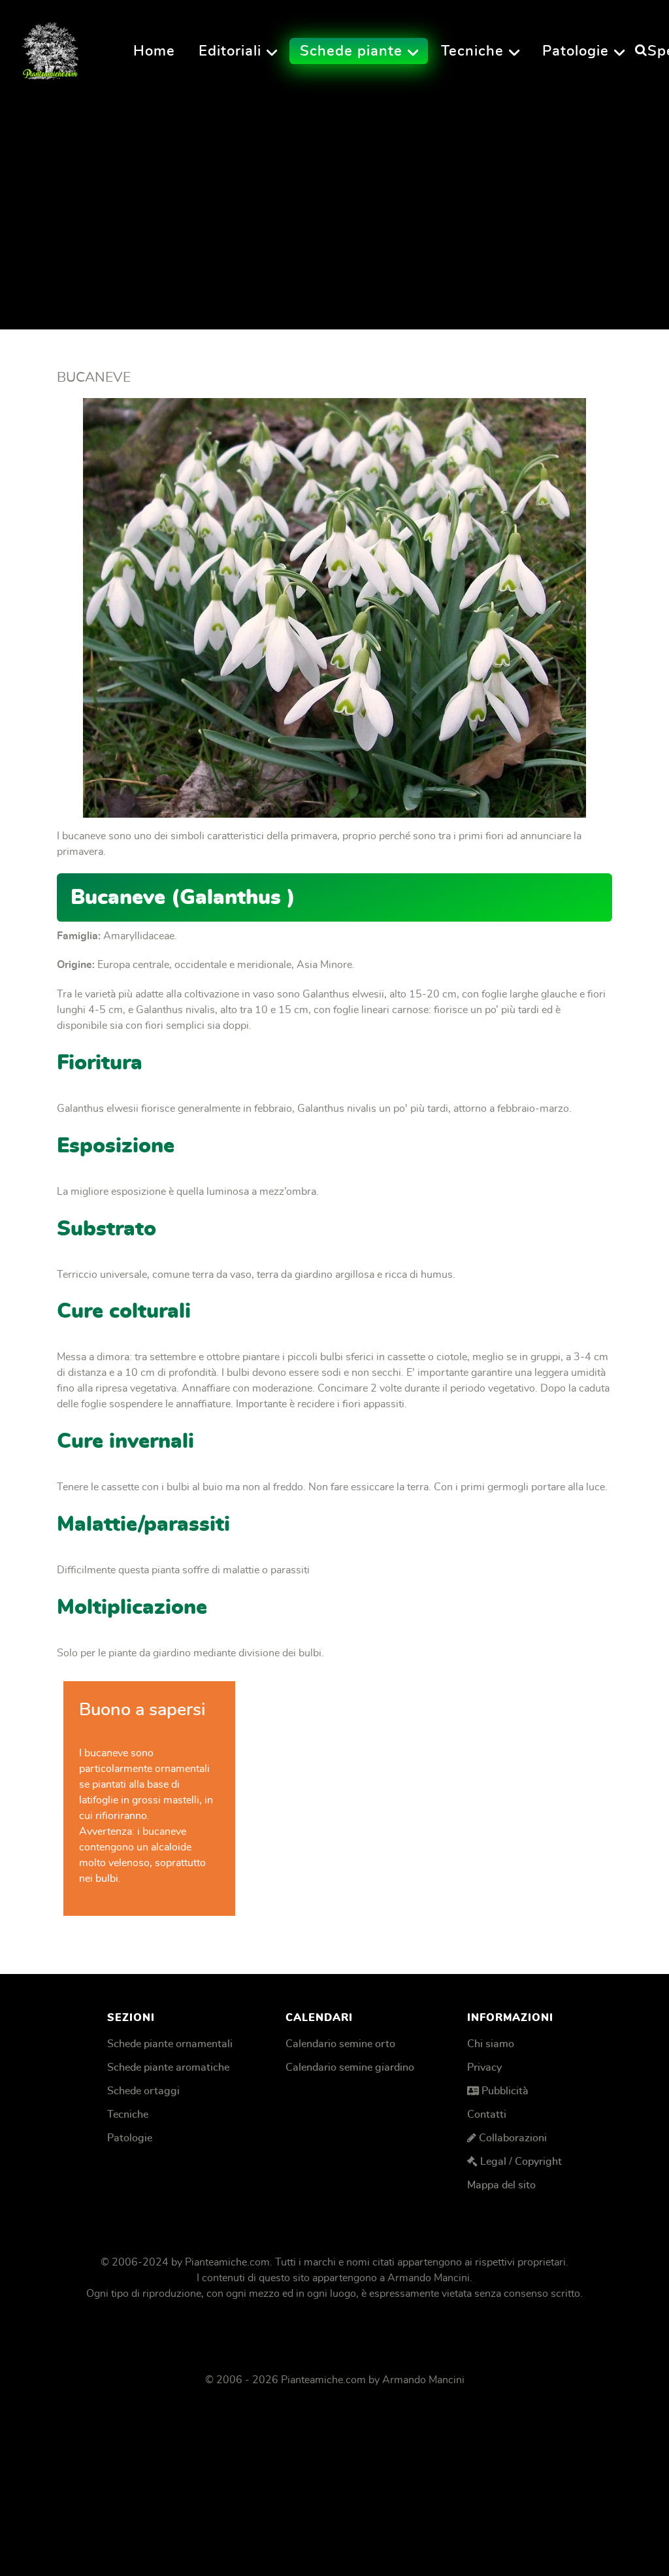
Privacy (484, 2067)
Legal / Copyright (521, 2162)
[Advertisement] (334, 202)
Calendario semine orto (340, 2044)
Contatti (487, 2115)
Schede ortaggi (143, 2091)
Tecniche (128, 2115)
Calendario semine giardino (350, 2067)
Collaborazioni (513, 2138)
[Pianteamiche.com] (50, 47)
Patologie (130, 2138)
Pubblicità (505, 2091)
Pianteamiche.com (227, 2262)
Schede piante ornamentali (170, 2044)
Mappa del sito (501, 2185)
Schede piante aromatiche (168, 2067)
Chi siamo (491, 2044)
